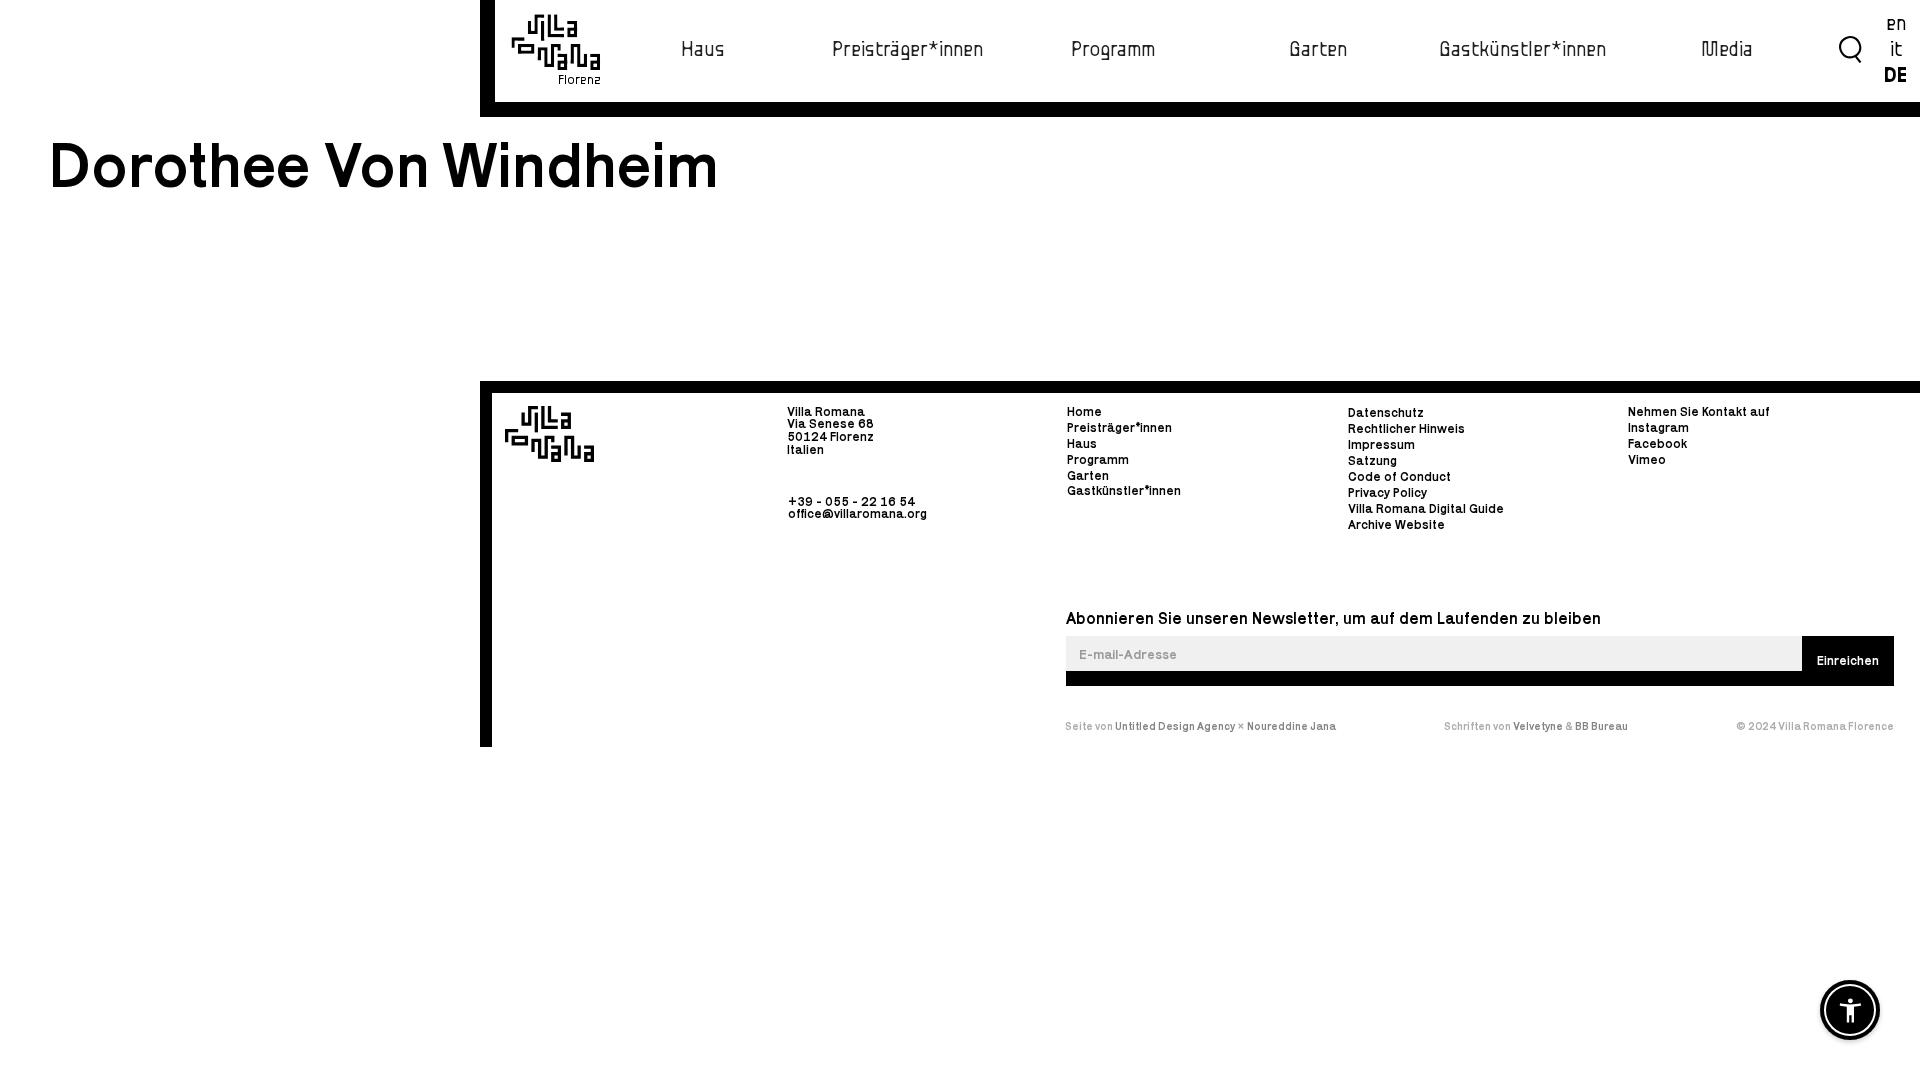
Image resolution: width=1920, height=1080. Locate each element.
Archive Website (1396, 524)
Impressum (1381, 445)
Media (1727, 50)
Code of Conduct (1399, 477)
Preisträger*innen (907, 50)
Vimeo (1647, 459)
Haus (703, 50)
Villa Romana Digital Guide (1426, 508)
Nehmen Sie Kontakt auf (1699, 412)
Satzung (1372, 461)
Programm (1113, 50)
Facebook (1657, 443)
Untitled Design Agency (1175, 726)
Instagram (1658, 427)
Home (1084, 412)
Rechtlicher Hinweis (1406, 429)
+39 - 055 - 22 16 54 (851, 500)
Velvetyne (1539, 726)
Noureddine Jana (1291, 726)
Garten (1318, 50)
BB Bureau (1601, 726)
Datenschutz (1386, 413)
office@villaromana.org (857, 513)
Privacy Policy (1387, 492)
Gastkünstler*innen (1522, 50)
